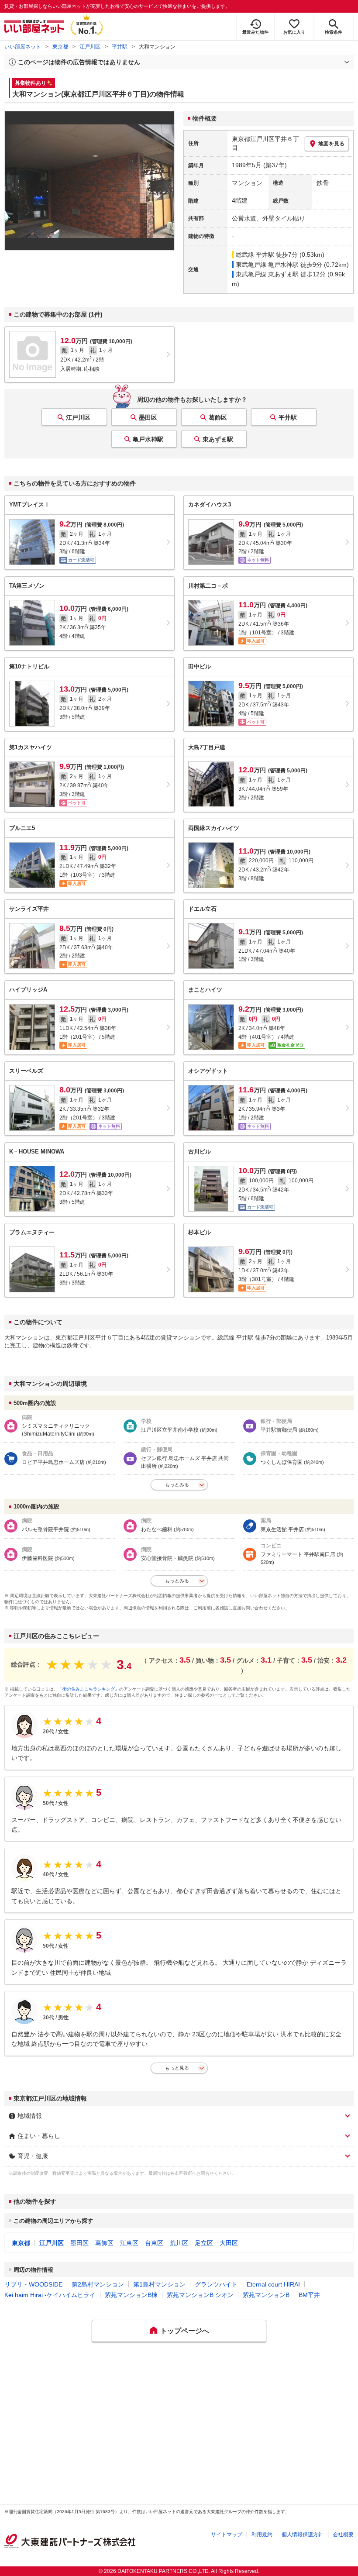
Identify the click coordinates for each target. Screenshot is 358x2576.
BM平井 (309, 2295)
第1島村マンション (159, 2284)
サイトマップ (227, 2535)
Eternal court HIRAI (273, 2284)
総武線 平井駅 (255, 255)
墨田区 (148, 417)
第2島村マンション (98, 2284)
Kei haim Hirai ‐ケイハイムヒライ (50, 2295)
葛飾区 (218, 417)
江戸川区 (90, 47)
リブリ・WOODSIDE (33, 2284)
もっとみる (177, 1484)
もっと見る (177, 2068)
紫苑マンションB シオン (200, 2295)
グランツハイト (216, 2284)
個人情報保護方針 (303, 2535)
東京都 (60, 47)
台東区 (154, 2243)
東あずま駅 (218, 439)
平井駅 (120, 47)
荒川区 (179, 2243)
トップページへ (185, 2331)
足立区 (204, 2243)
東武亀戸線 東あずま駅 (267, 274)
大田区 (229, 2243)
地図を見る (331, 144)
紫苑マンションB (266, 2295)
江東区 (129, 2243)
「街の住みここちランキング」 (89, 1689)
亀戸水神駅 (148, 439)
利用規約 (262, 2535)
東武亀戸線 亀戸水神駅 (267, 265)
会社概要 (343, 2535)
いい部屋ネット (23, 47)
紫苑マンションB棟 (131, 2295)
